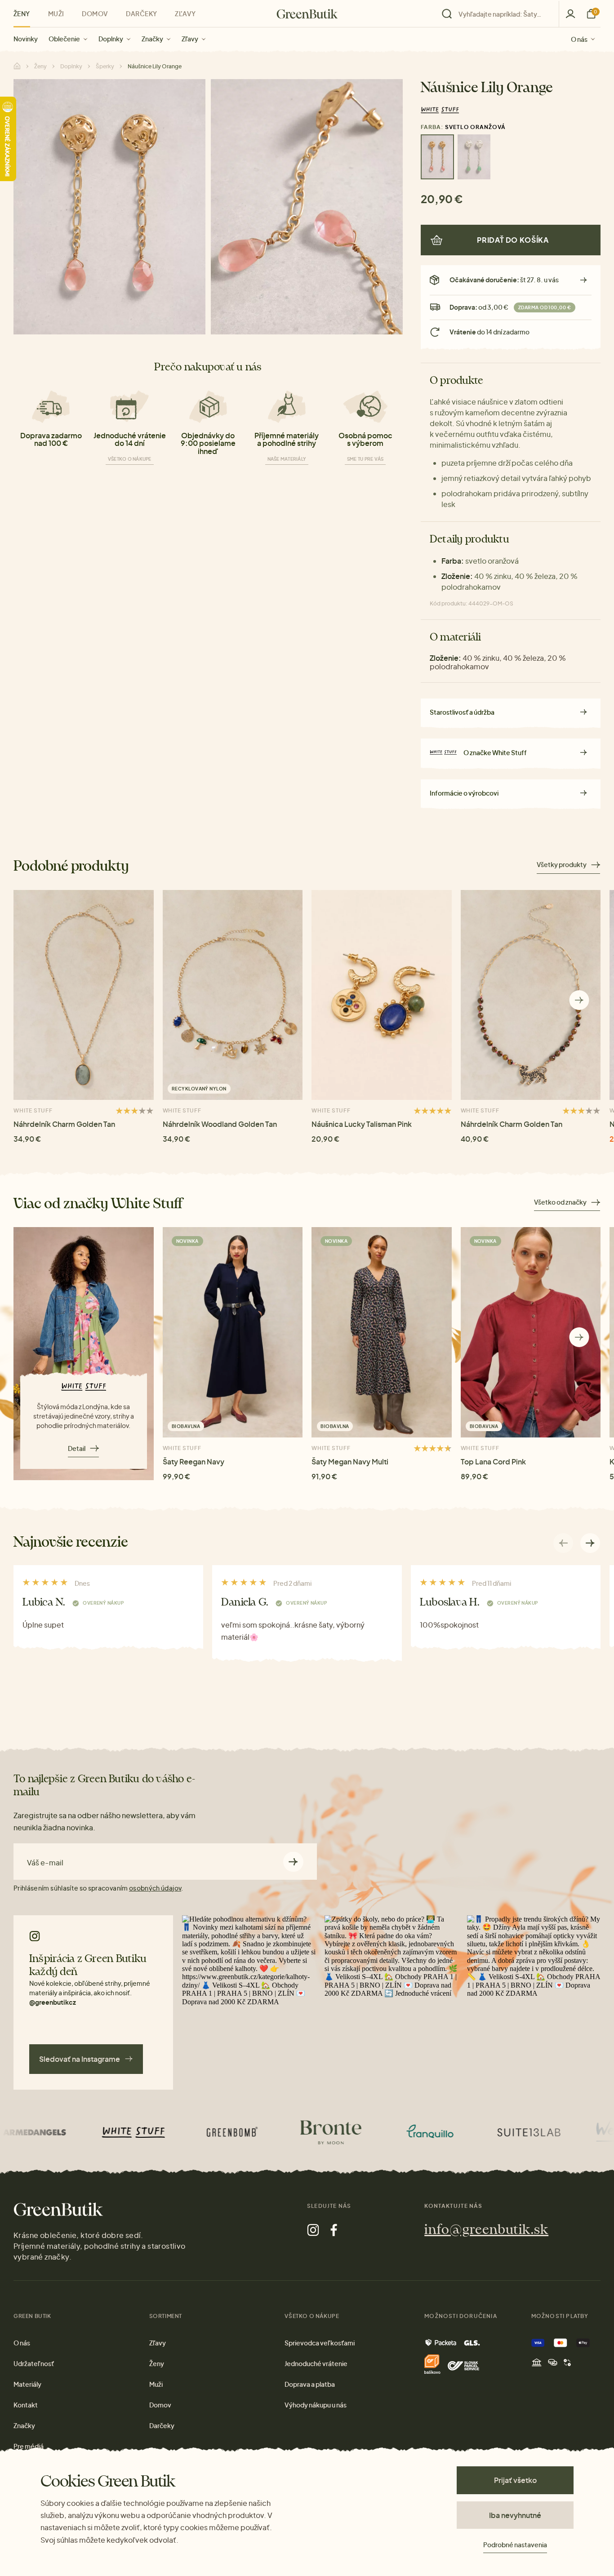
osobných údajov (155, 1888)
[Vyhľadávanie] (498, 14)
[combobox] (503, 14)
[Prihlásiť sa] (570, 14)
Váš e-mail (45, 1863)
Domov (95, 13)
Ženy (22, 13)
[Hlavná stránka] (307, 14)
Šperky (105, 66)
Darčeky (141, 13)
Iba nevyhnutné (515, 2515)
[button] (579, 1000)
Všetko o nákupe (130, 459)
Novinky (26, 39)
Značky (152, 39)
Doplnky (111, 39)
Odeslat (293, 1862)
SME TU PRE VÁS (365, 459)
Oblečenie (64, 39)
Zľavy (190, 39)
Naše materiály (287, 459)
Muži (56, 13)
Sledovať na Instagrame (80, 2059)
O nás (579, 39)
